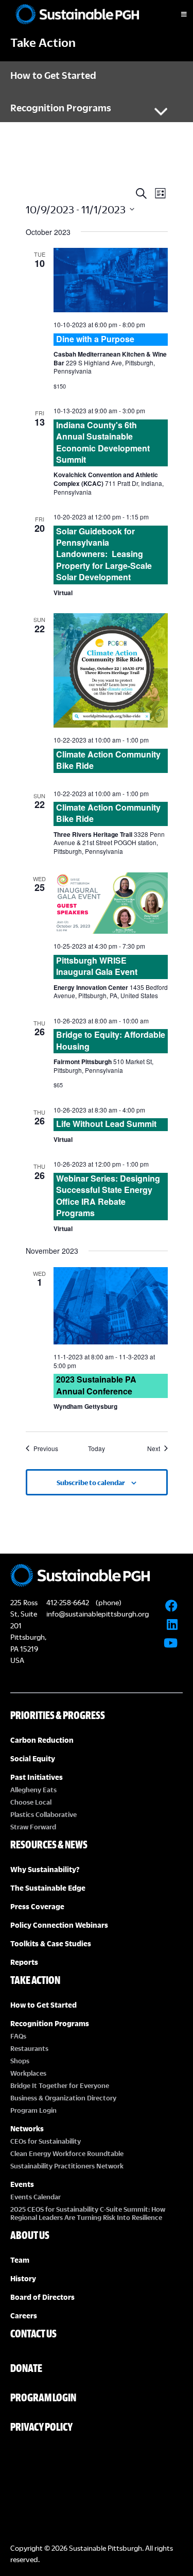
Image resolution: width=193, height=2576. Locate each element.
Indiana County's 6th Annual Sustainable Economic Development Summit (103, 442)
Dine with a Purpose (95, 339)
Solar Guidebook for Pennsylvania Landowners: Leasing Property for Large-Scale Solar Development (104, 554)
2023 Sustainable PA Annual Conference (96, 1385)
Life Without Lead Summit (106, 1124)
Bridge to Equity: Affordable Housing (111, 1040)
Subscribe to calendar (91, 1483)
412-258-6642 (68, 1602)
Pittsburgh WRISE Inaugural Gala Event (97, 966)
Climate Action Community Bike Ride (108, 760)
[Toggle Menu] (175, 14)
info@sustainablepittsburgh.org (98, 1614)
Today (97, 1449)
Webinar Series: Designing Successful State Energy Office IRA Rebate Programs (108, 1196)
